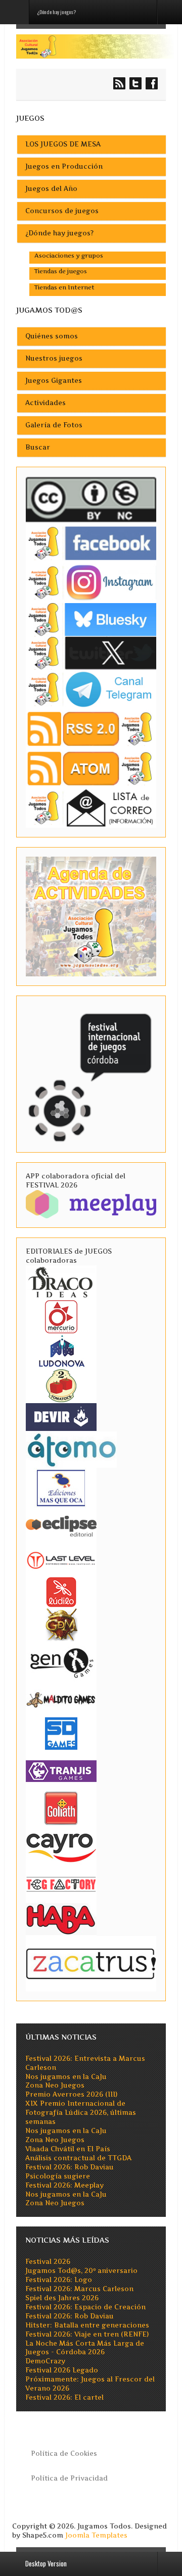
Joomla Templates (96, 2535)
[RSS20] (91, 729)
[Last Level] (61, 1559)
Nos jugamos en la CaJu (66, 2077)
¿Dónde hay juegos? (59, 233)
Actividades (45, 403)
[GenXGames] (61, 1661)
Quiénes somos (52, 336)
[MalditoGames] (61, 1698)
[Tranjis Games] (61, 1770)
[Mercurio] (61, 1316)
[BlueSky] (91, 619)
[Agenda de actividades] (91, 916)
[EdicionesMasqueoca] (61, 1487)
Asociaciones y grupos (69, 256)
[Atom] (91, 768)
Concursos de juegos (62, 211)
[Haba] (61, 1918)
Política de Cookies (64, 2454)
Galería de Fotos (54, 425)
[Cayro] (61, 1846)
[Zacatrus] (91, 1963)
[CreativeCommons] (91, 499)
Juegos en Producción (64, 166)
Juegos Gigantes (54, 381)
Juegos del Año (51, 189)
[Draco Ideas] (61, 1282)
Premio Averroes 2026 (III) (71, 2094)
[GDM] (61, 1624)
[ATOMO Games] (71, 1449)
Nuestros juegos (54, 358)
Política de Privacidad (69, 2478)
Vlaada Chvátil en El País (68, 2149)
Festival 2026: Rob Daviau (70, 2167)
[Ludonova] (61, 1350)
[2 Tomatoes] (61, 1385)
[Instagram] (91, 582)
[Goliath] (61, 1807)
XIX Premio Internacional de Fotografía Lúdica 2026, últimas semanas (81, 2113)
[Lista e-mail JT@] (91, 807)
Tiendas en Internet (64, 287)
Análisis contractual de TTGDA (78, 2158)
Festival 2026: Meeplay (64, 2185)
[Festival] (91, 1074)
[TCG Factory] (61, 1884)
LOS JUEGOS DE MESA (63, 144)
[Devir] (61, 1417)
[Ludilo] (61, 1591)
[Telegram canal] (91, 689)
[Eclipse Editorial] (61, 1525)
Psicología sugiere (58, 2176)
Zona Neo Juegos (55, 2085)
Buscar (38, 447)
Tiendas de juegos (61, 271)
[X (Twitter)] (91, 652)
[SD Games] (61, 1733)
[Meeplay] (91, 1204)
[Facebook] (91, 543)
